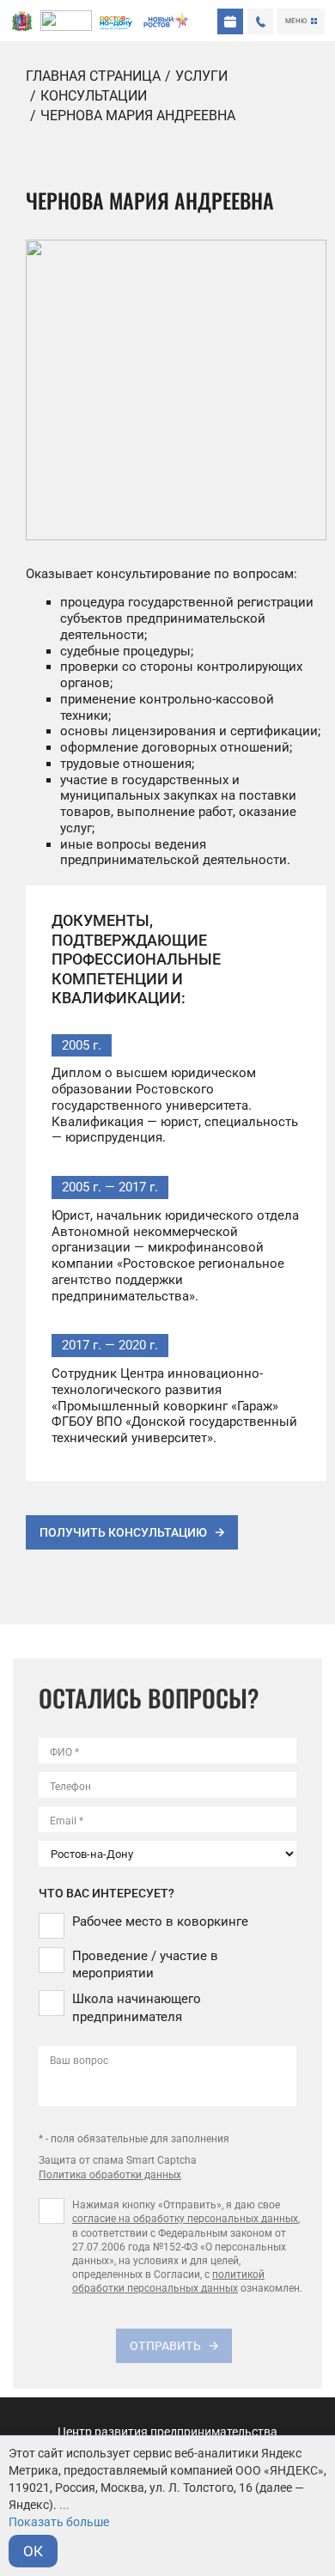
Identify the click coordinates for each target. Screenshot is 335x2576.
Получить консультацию (123, 1532)
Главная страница (93, 76)
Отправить (165, 2346)
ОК (33, 2551)
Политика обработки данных (110, 2175)
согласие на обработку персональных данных (185, 2219)
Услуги (201, 76)
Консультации (94, 96)
